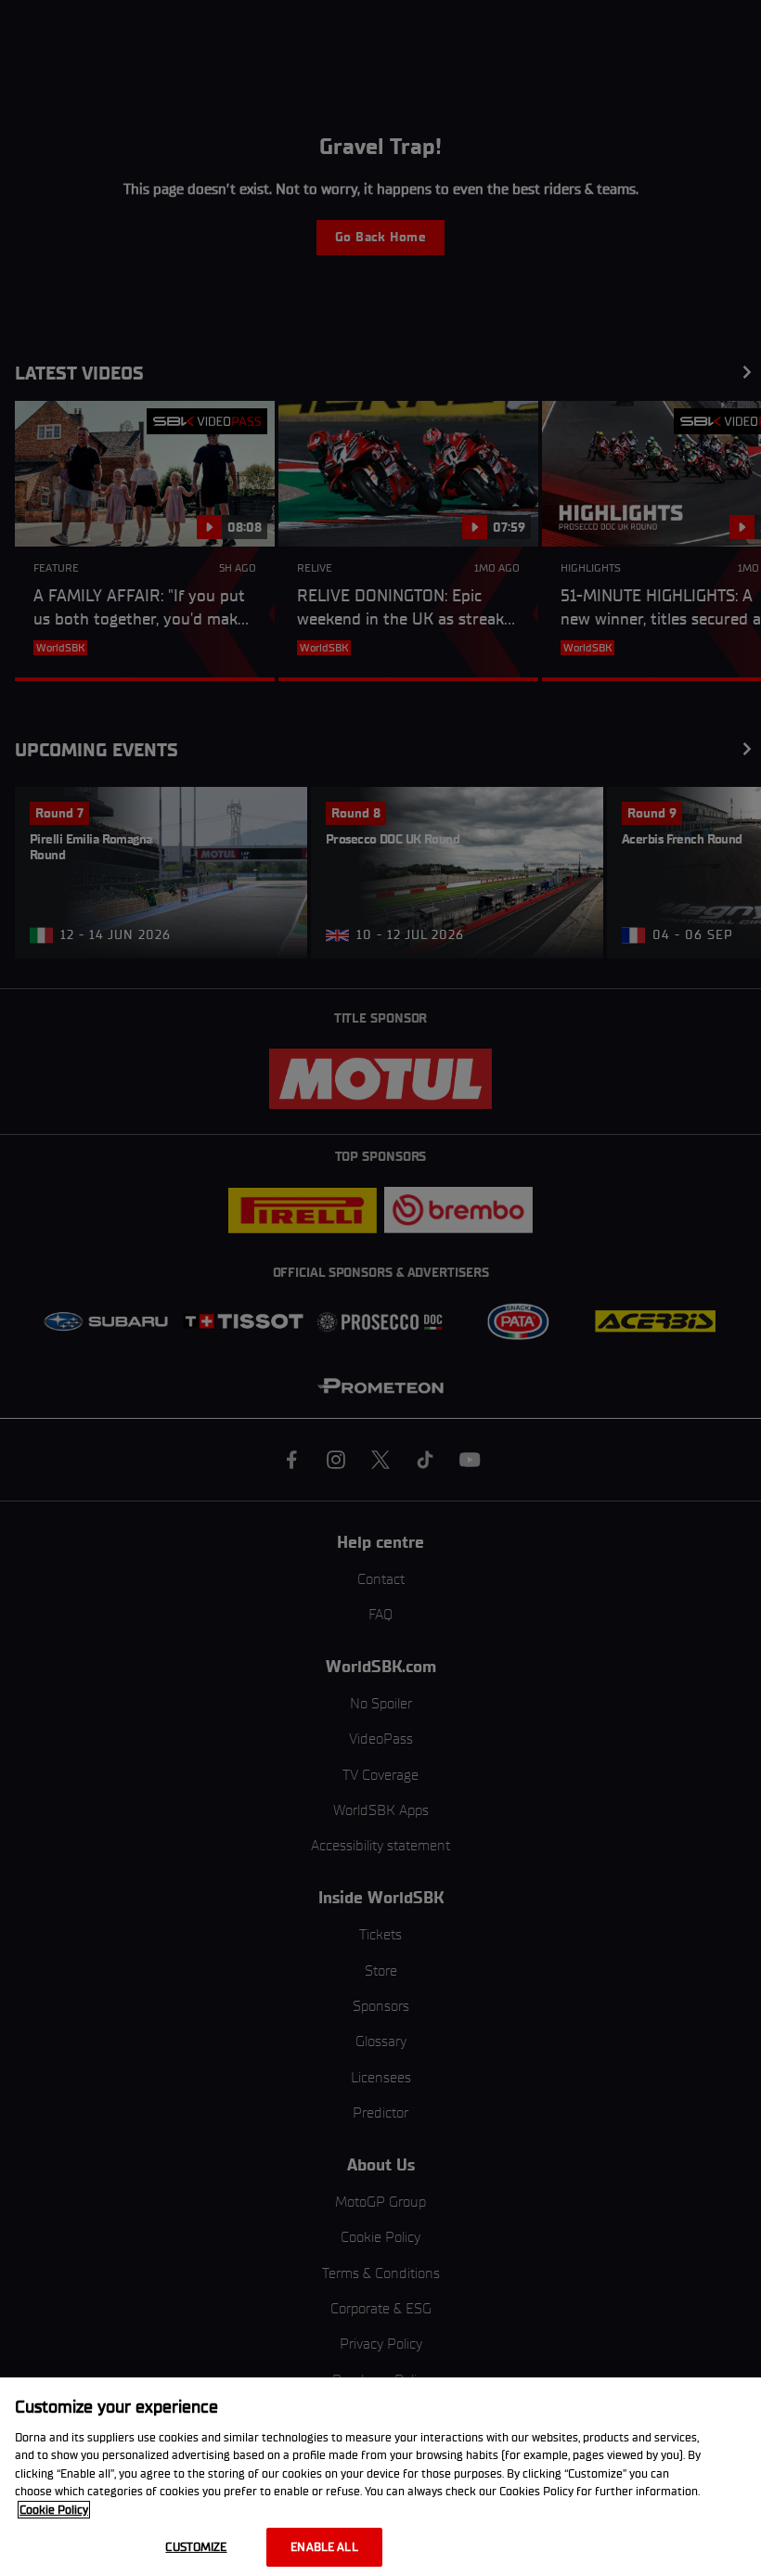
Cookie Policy (54, 2510)
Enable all (324, 2547)
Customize (196, 2547)
